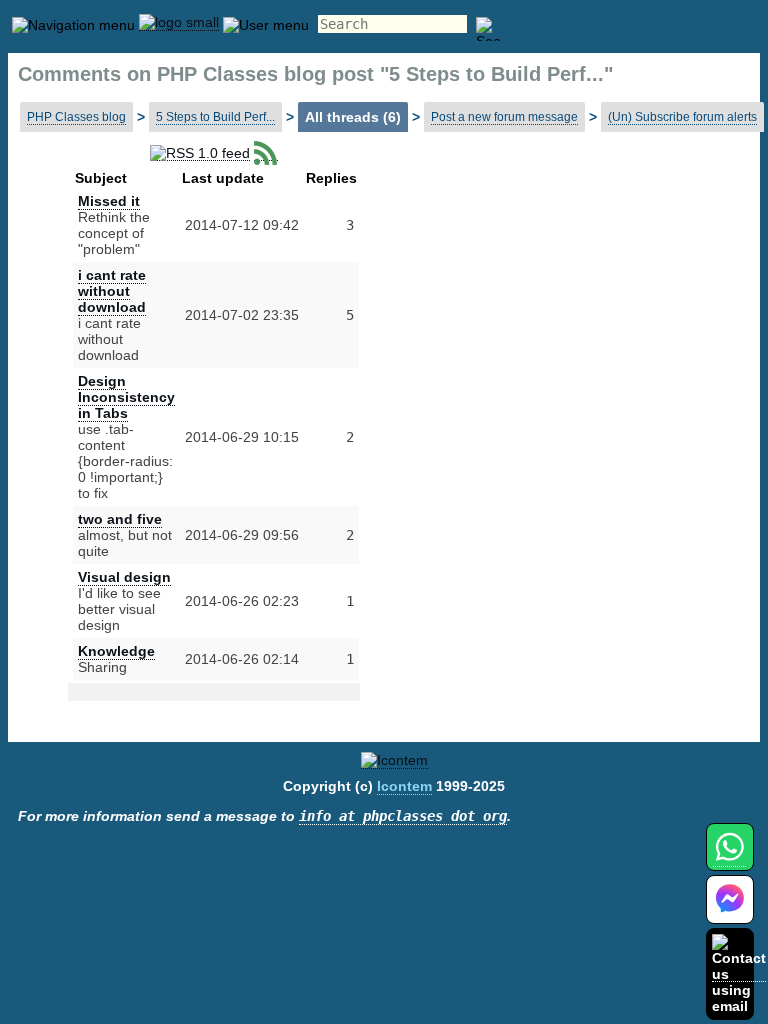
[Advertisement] (534, 310)
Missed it (109, 201)
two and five (120, 519)
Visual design (124, 577)
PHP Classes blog (76, 117)
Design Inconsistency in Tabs (126, 397)
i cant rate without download (112, 291)
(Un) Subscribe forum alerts (682, 117)
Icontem (404, 786)
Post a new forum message (504, 117)
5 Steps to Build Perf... (215, 117)
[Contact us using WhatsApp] (729, 858)
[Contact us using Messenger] (730, 911)
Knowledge (116, 651)
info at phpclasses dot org (403, 816)
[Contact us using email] (739, 973)
